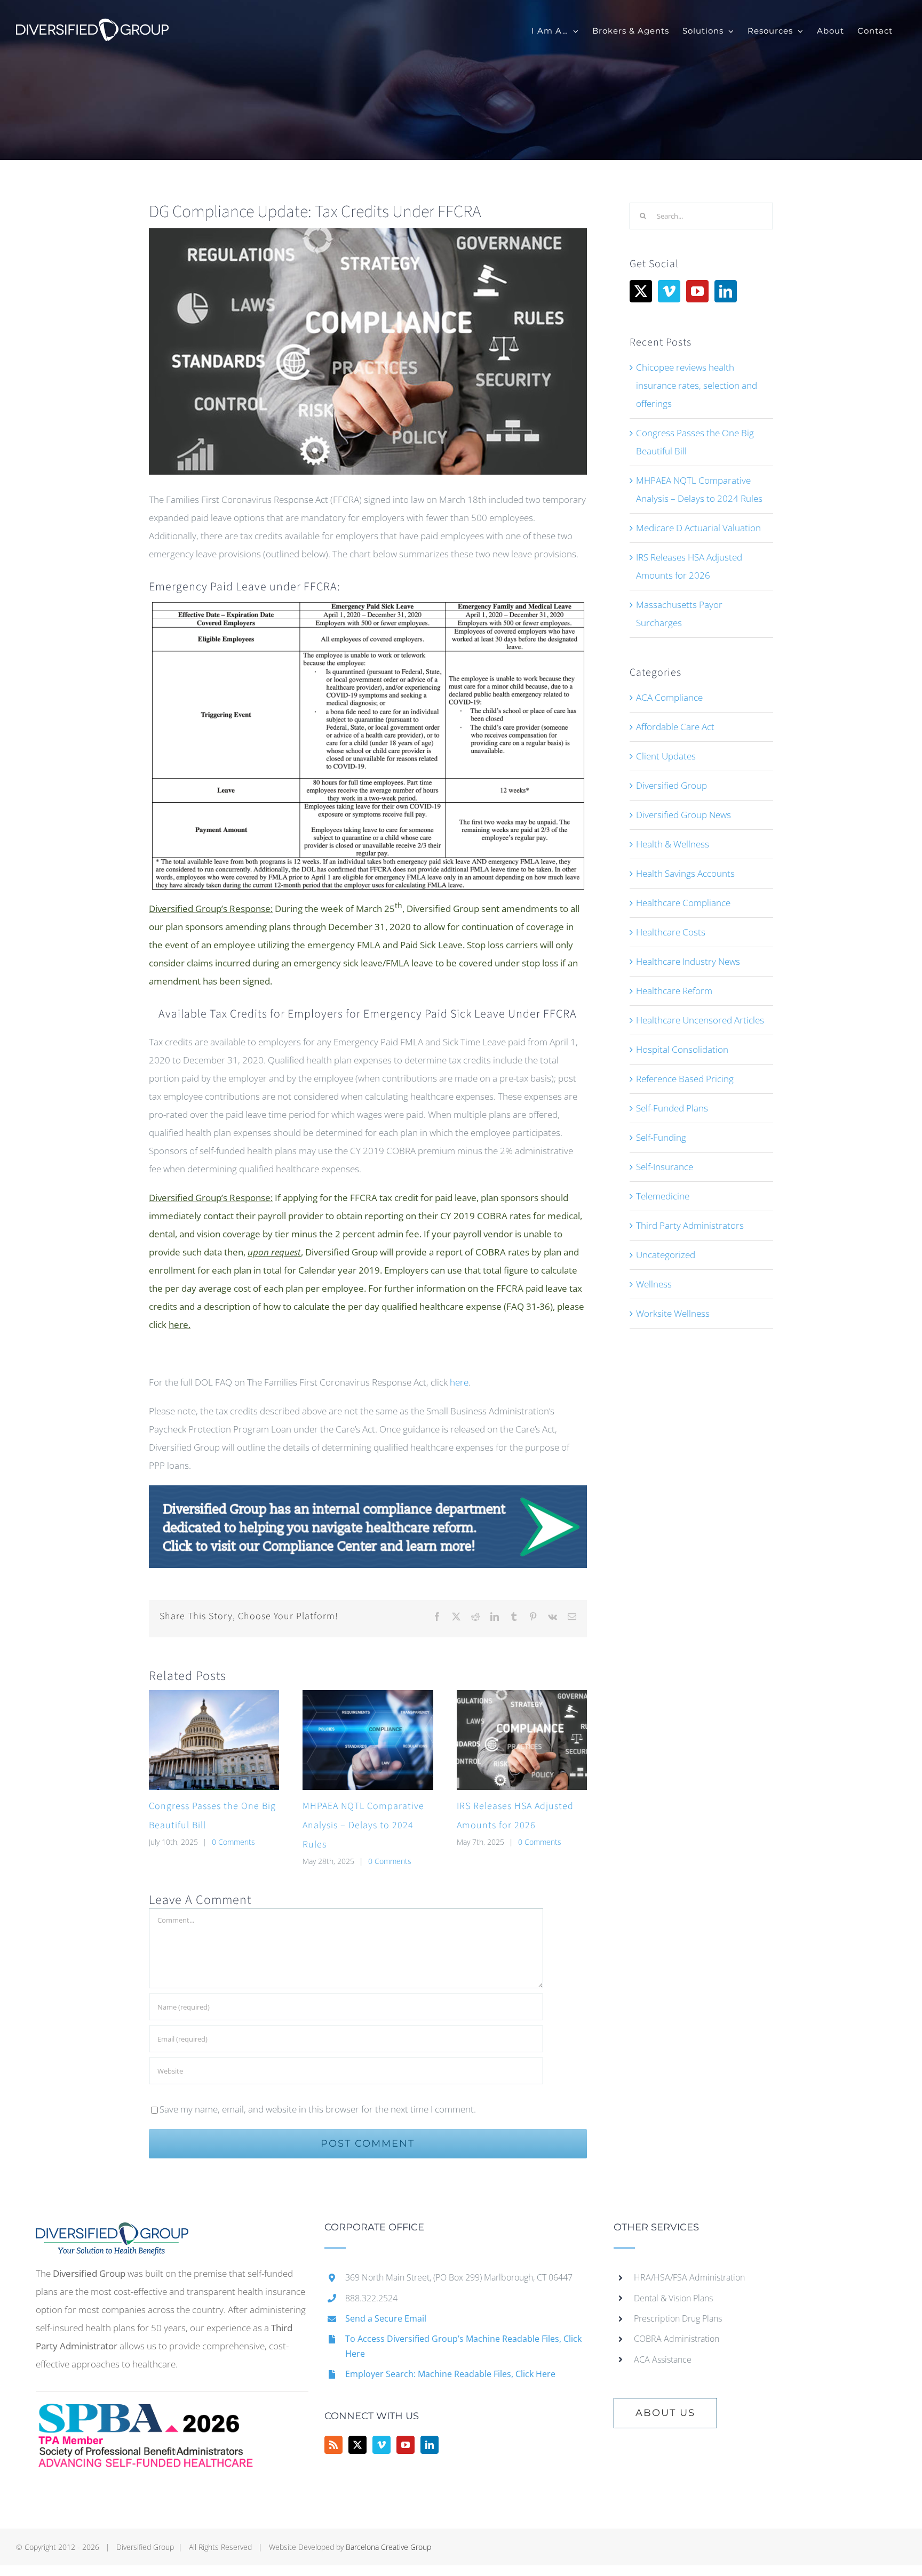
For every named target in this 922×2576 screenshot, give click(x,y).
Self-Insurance (665, 1167)
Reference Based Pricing (685, 1079)
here (459, 1382)
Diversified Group (671, 785)
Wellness (654, 1284)
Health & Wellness (673, 844)
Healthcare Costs (671, 932)
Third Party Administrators (690, 1225)
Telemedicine (663, 1196)
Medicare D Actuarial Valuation (698, 528)
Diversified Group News (683, 815)
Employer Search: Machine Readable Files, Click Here (450, 2374)
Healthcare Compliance (683, 903)
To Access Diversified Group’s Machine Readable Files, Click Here (463, 2346)
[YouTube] (697, 291)
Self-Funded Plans (672, 1108)
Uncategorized (666, 1255)
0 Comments (233, 1842)
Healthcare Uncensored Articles (700, 1020)
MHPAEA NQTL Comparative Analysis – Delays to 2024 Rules (363, 1825)
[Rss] (333, 2445)
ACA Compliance (669, 697)
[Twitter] (641, 291)
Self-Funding (661, 1137)
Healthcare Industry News (688, 961)
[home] (112, 2231)
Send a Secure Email (386, 2318)
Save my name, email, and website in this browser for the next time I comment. (318, 2109)
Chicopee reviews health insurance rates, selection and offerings (697, 385)
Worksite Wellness (673, 1313)
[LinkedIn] (726, 291)
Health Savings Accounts (685, 873)
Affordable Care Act (675, 727)
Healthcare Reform (674, 991)
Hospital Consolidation (682, 1049)
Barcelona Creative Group (388, 2547)
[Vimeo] (669, 291)
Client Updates (666, 756)
